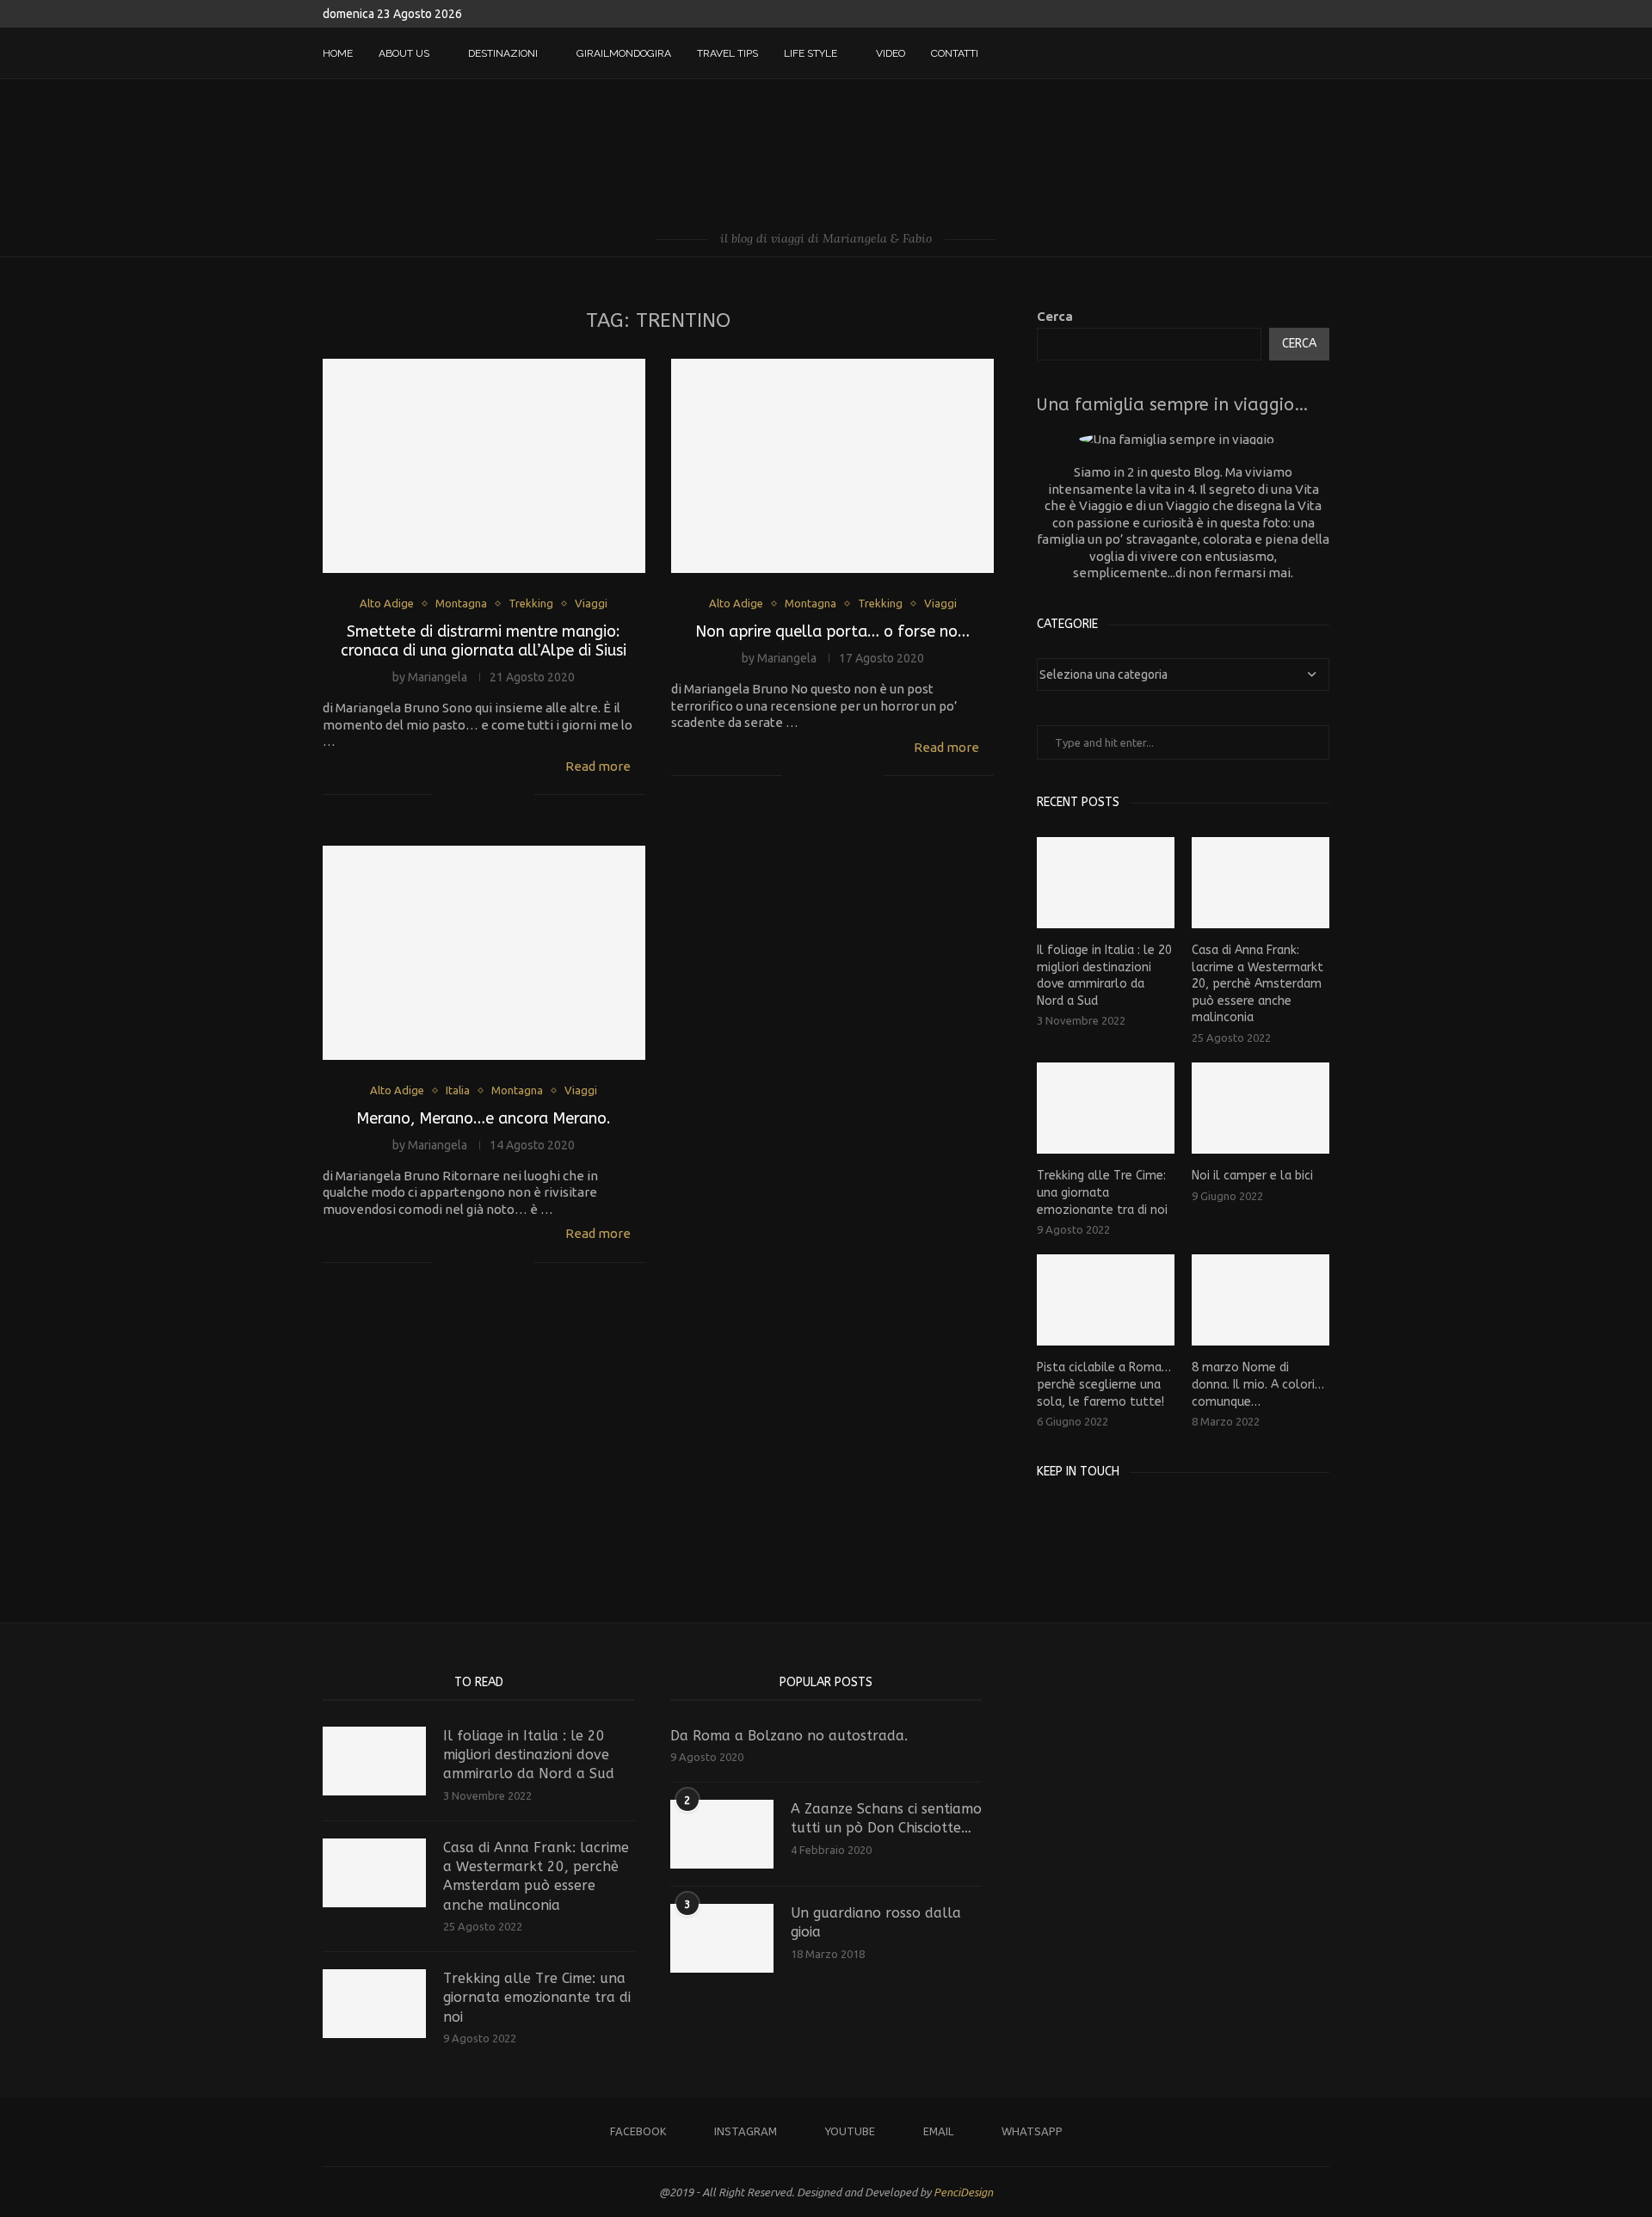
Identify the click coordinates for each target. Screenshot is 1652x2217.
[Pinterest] (1099, 1515)
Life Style (811, 53)
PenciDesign (963, 2192)
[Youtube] (1260, 53)
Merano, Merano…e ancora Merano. (484, 1118)
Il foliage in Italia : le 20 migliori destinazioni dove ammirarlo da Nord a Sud (1104, 976)
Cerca (1055, 316)
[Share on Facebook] (467, 795)
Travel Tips (727, 53)
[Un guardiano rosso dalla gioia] (722, 1938)
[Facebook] (1224, 53)
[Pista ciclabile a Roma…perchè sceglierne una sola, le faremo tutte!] (1106, 1300)
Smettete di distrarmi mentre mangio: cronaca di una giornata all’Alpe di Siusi (484, 641)
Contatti (955, 53)
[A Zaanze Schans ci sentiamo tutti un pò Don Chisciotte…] (722, 1834)
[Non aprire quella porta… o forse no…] (832, 466)
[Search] (1321, 53)
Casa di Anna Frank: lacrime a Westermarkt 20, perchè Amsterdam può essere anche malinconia (1257, 984)
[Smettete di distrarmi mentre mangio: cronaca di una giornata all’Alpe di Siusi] (484, 466)
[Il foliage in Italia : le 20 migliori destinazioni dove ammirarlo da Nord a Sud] (1106, 883)
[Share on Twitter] (485, 795)
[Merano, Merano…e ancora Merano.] (484, 953)
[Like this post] (446, 795)
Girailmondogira (624, 53)
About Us (404, 53)
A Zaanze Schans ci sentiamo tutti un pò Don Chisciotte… (886, 1818)
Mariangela (438, 677)
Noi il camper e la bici (1252, 1176)
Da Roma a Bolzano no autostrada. (789, 1736)
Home (338, 53)
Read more (598, 766)
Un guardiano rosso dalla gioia (876, 1922)
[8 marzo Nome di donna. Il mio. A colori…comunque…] (1261, 1300)
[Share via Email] (521, 795)
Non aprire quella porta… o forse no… (832, 631)
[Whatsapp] (1296, 53)
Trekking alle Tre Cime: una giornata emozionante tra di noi (1102, 1192)
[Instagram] (1242, 53)
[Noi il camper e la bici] (1261, 1108)
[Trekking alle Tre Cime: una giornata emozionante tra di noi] (1106, 1108)
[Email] (1278, 53)
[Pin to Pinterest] (503, 795)
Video (891, 53)
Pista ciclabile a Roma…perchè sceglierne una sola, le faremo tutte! (1104, 1384)
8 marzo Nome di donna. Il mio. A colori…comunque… (1258, 1384)
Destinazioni (503, 53)
